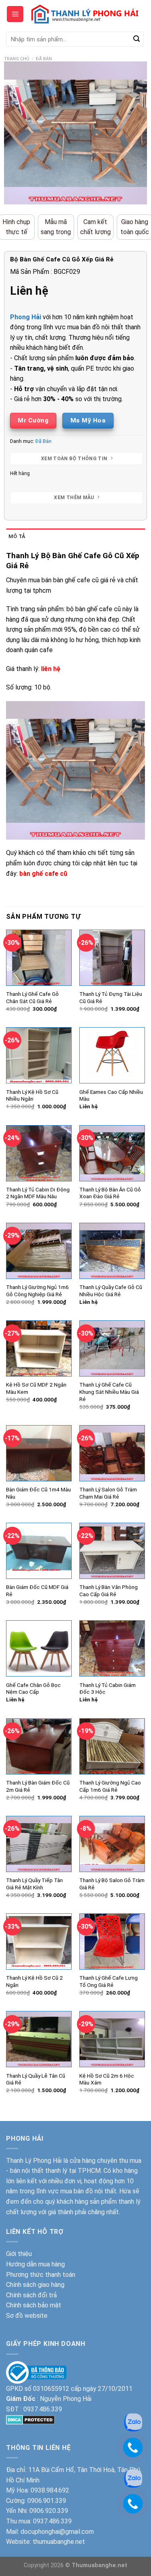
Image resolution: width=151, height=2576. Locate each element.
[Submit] (137, 39)
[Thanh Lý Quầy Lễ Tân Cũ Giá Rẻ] (39, 2039)
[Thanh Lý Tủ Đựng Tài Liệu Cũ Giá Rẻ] (112, 958)
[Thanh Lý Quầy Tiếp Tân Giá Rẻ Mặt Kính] (39, 1844)
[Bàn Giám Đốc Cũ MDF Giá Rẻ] (39, 1551)
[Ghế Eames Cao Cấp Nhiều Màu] (112, 1055)
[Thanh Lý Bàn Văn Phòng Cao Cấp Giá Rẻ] (112, 1551)
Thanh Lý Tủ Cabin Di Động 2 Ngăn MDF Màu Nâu (38, 1193)
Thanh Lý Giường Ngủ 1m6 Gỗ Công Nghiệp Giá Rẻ (37, 1291)
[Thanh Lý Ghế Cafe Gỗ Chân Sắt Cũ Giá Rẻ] (39, 958)
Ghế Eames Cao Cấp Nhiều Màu (111, 1095)
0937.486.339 (43, 2409)
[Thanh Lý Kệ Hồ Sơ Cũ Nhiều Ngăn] (39, 1055)
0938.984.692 (50, 2490)
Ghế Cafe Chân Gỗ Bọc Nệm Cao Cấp (33, 1689)
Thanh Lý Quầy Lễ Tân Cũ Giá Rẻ (36, 2079)
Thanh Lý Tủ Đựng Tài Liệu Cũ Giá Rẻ (111, 997)
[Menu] (15, 14)
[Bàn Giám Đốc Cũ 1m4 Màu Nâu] (39, 1453)
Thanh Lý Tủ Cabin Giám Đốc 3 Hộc (108, 1689)
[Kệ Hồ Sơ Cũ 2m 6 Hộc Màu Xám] (112, 2039)
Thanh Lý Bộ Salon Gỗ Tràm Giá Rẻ (112, 1884)
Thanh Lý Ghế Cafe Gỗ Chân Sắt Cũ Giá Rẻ (32, 997)
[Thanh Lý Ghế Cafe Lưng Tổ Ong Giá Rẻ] (112, 1942)
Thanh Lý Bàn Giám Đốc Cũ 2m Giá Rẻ (38, 1786)
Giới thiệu (19, 2254)
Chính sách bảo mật (34, 2305)
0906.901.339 (47, 2501)
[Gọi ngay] (133, 2503)
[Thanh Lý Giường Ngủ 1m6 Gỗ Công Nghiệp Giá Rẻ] (39, 1251)
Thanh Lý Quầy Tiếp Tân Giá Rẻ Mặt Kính (34, 1884)
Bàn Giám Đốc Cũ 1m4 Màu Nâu (38, 1493)
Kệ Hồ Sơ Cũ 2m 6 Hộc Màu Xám (107, 2079)
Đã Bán (44, 59)
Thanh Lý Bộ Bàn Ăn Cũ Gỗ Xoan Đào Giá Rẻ (110, 1193)
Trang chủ (17, 59)
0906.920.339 (49, 2511)
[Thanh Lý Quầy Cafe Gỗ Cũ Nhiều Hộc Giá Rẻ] (112, 1251)
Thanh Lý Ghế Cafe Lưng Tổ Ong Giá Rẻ (109, 1981)
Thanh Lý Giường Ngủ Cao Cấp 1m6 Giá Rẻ (110, 1786)
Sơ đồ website (27, 2316)
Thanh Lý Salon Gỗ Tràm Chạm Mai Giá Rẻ (108, 1493)
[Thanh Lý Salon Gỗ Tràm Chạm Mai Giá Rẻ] (112, 1453)
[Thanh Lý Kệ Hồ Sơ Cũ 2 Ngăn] (39, 1942)
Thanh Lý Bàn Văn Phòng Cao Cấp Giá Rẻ (109, 1591)
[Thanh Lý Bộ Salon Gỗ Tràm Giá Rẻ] (112, 1844)
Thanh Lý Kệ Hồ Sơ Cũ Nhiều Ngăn (32, 1095)
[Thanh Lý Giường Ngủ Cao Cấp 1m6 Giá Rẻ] (112, 1746)
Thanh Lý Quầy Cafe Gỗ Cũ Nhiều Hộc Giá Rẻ (111, 1291)
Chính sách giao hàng (35, 2285)
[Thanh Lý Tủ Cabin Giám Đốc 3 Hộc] (112, 1648)
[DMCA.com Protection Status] (30, 2419)
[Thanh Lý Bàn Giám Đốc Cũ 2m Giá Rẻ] (39, 1746)
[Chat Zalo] (133, 2478)
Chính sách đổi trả (31, 2295)
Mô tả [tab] (17, 536)
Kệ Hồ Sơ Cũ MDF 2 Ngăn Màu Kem (36, 1388)
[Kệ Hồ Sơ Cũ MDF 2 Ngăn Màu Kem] (39, 1348)
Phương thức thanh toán (41, 2275)
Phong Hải (26, 317)
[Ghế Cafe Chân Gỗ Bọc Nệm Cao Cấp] (39, 1648)
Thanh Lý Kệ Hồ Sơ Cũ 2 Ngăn (34, 1981)
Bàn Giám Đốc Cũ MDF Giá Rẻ (37, 1591)
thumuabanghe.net (59, 2542)
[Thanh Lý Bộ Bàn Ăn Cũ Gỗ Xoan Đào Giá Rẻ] (112, 1153)
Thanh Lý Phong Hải (34, 2161)
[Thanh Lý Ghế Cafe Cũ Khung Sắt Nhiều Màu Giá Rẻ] (112, 1348)
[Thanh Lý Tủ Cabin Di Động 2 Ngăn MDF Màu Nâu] (39, 1153)
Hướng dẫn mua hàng (35, 2264)
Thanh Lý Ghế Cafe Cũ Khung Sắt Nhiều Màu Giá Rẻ (109, 1392)
